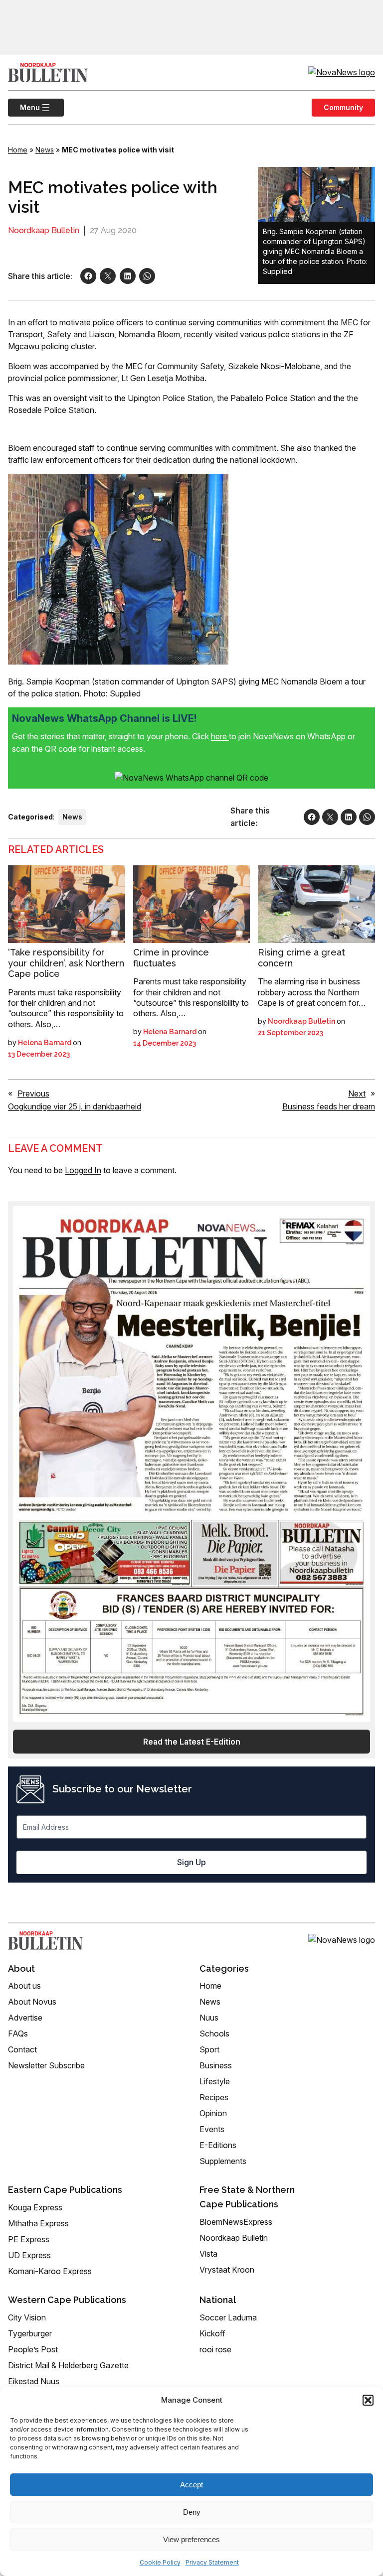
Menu (24, 107)
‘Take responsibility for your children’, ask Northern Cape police (66, 963)
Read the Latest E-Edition (192, 1742)
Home (18, 150)
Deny (192, 2512)
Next (357, 1093)
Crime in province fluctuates (171, 958)
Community (343, 107)
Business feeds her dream (329, 1106)
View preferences (191, 2539)
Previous (33, 1093)
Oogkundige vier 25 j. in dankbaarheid (75, 1106)
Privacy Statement (212, 2562)
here (220, 736)
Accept (191, 2485)
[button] (368, 2400)
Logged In (83, 1170)
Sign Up (191, 1862)
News (45, 150)
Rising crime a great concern (301, 958)
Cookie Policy (160, 2562)
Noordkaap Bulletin (44, 230)
